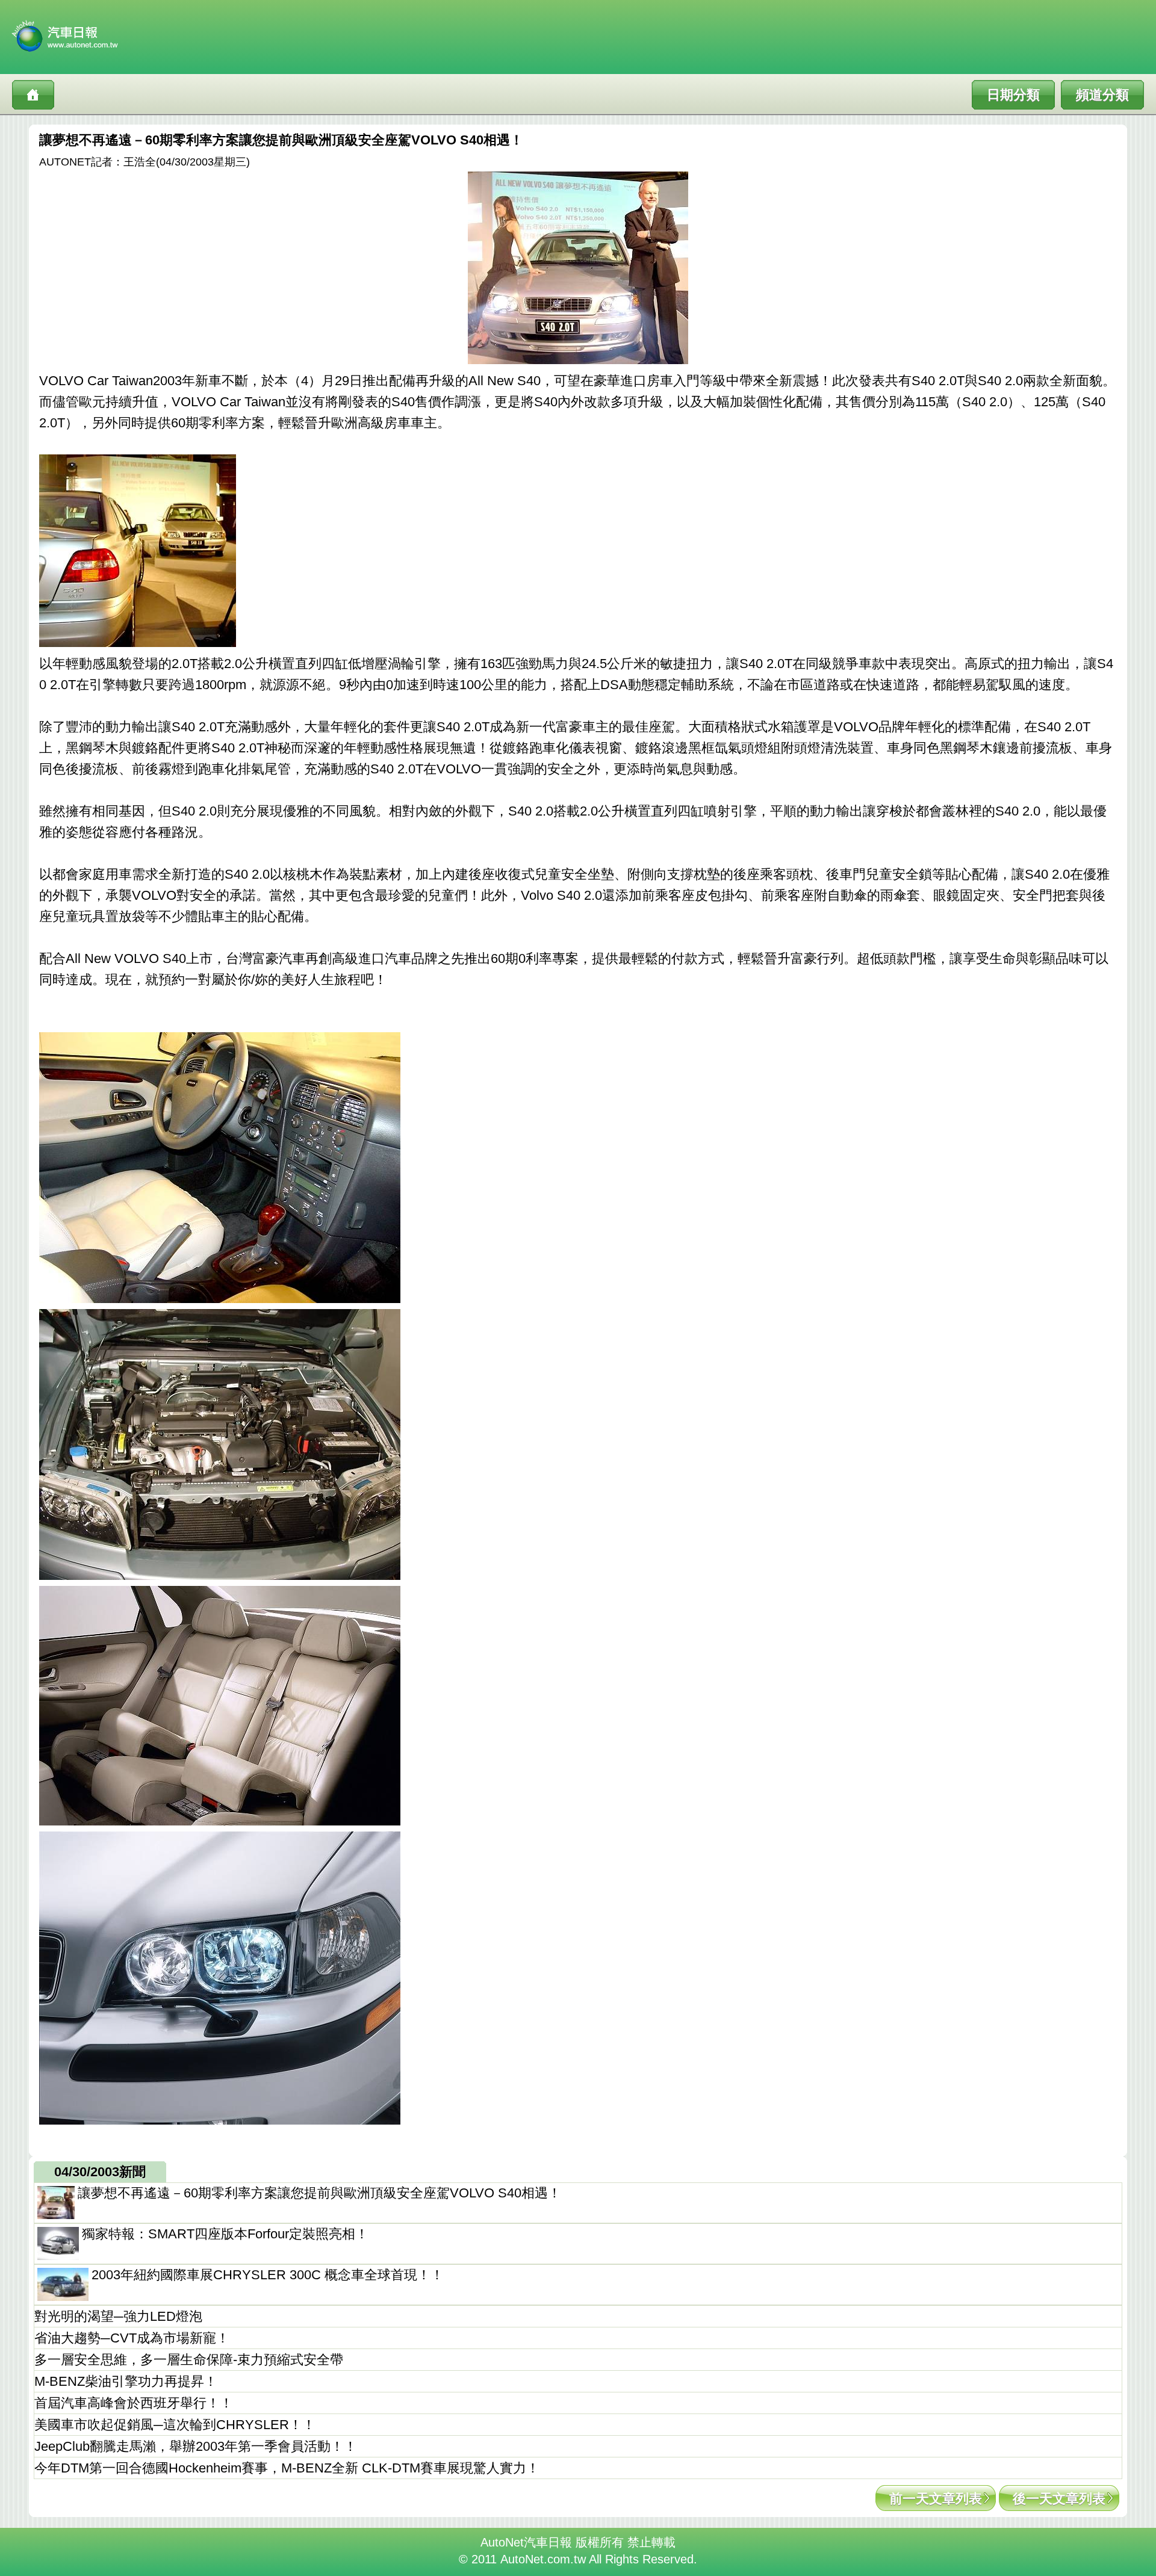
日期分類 (1013, 95)
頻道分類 (1102, 95)
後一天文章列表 (1059, 2499)
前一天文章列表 (936, 2499)
